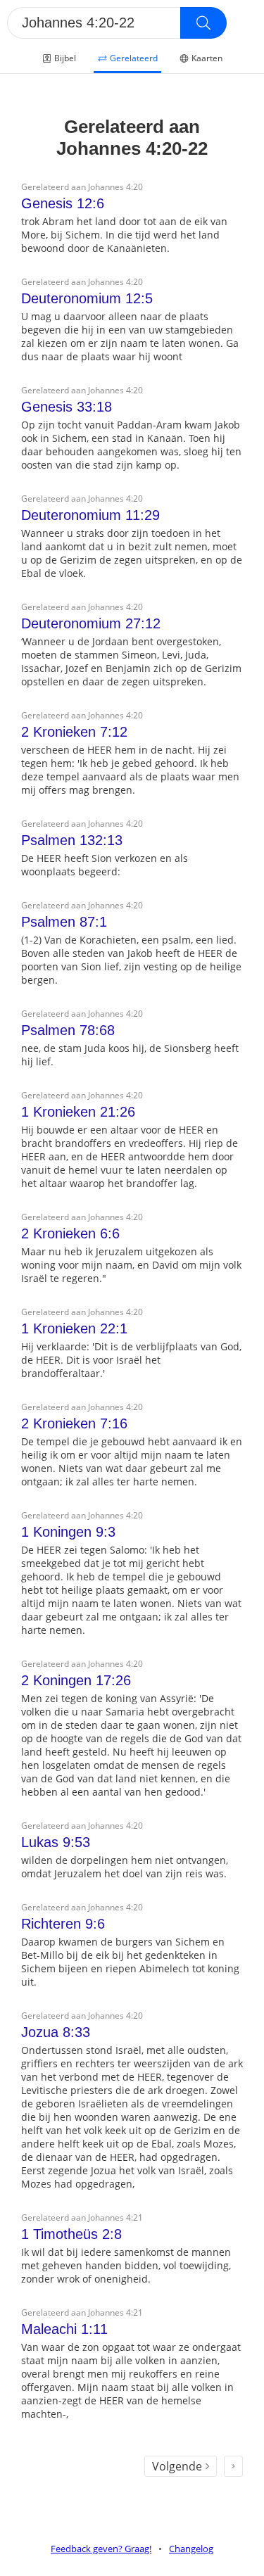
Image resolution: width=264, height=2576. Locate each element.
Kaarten (207, 58)
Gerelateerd (134, 58)
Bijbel (65, 58)
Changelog (191, 2549)
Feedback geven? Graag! (101, 2549)
